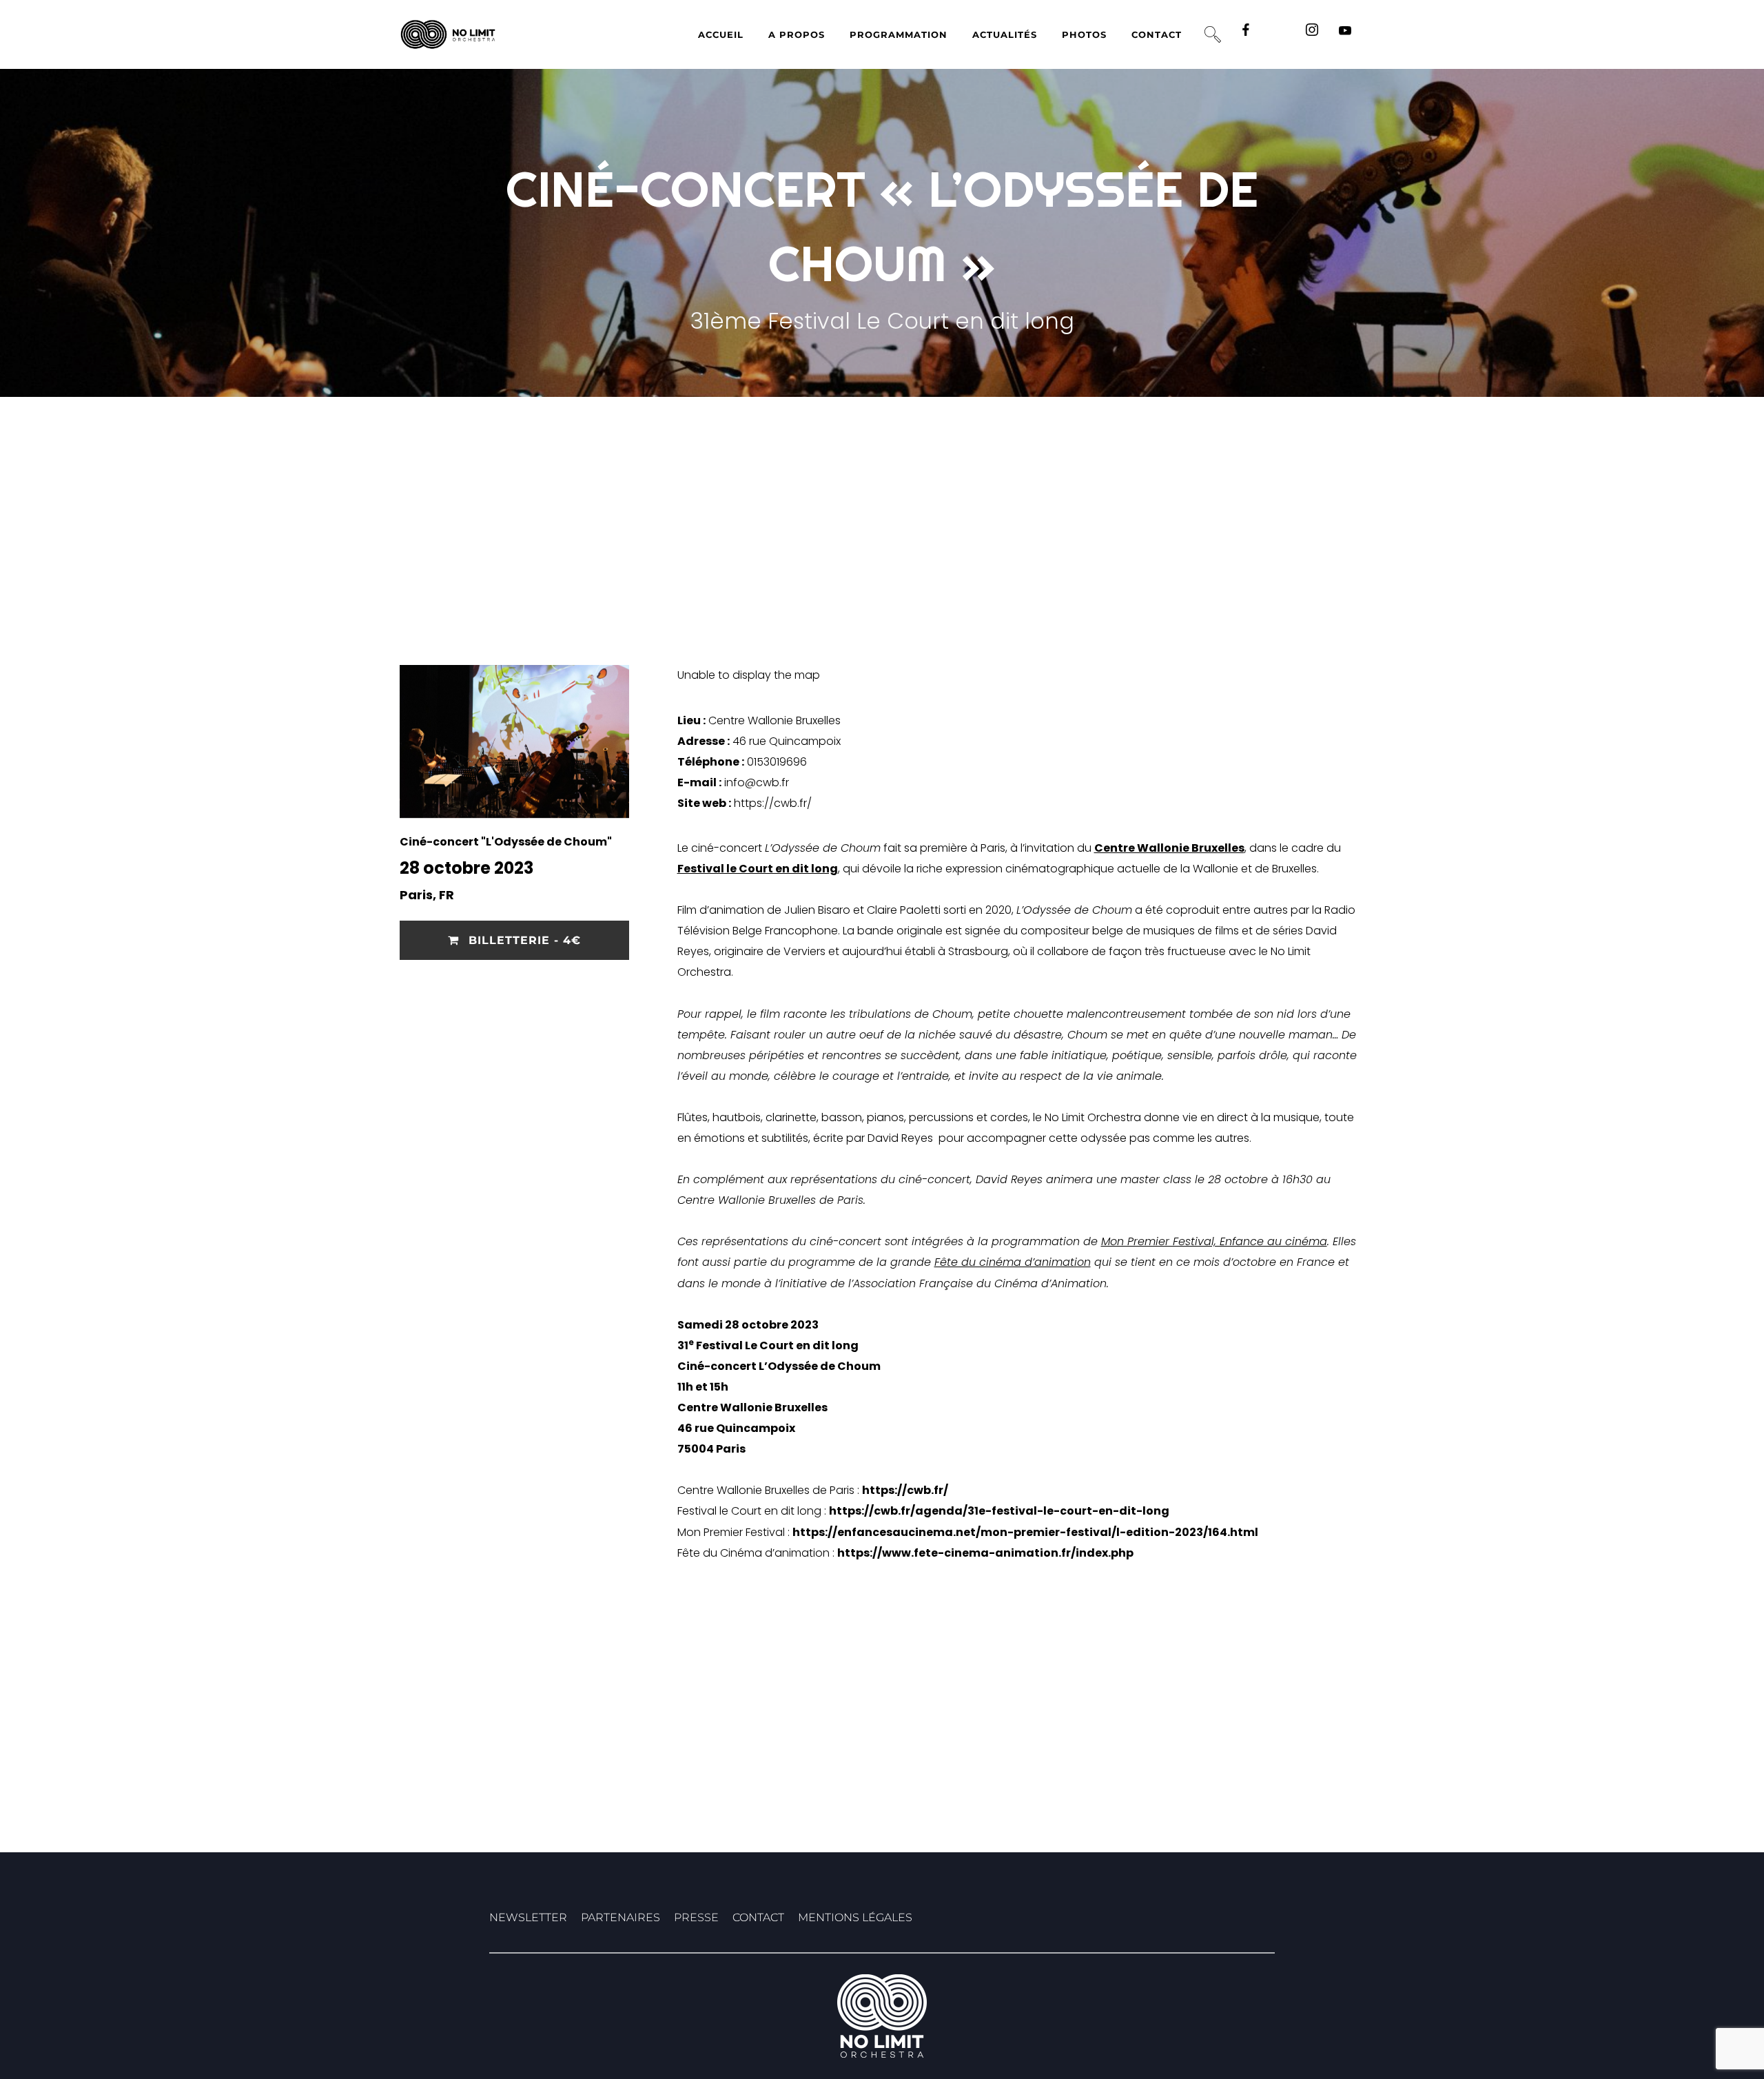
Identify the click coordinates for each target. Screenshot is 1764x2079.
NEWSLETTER (528, 1917)
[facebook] (1249, 34)
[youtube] (1345, 35)
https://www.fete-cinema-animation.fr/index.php (985, 1553)
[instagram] (1315, 34)
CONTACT (758, 1917)
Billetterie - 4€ (523, 940)
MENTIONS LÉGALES (855, 1917)
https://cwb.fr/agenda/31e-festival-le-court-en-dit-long (999, 1511)
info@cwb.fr (757, 782)
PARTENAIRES (621, 1917)
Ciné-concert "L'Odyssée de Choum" (506, 842)
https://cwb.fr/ (773, 803)
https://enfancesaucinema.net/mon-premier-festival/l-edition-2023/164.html (1025, 1532)
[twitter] (1282, 34)
